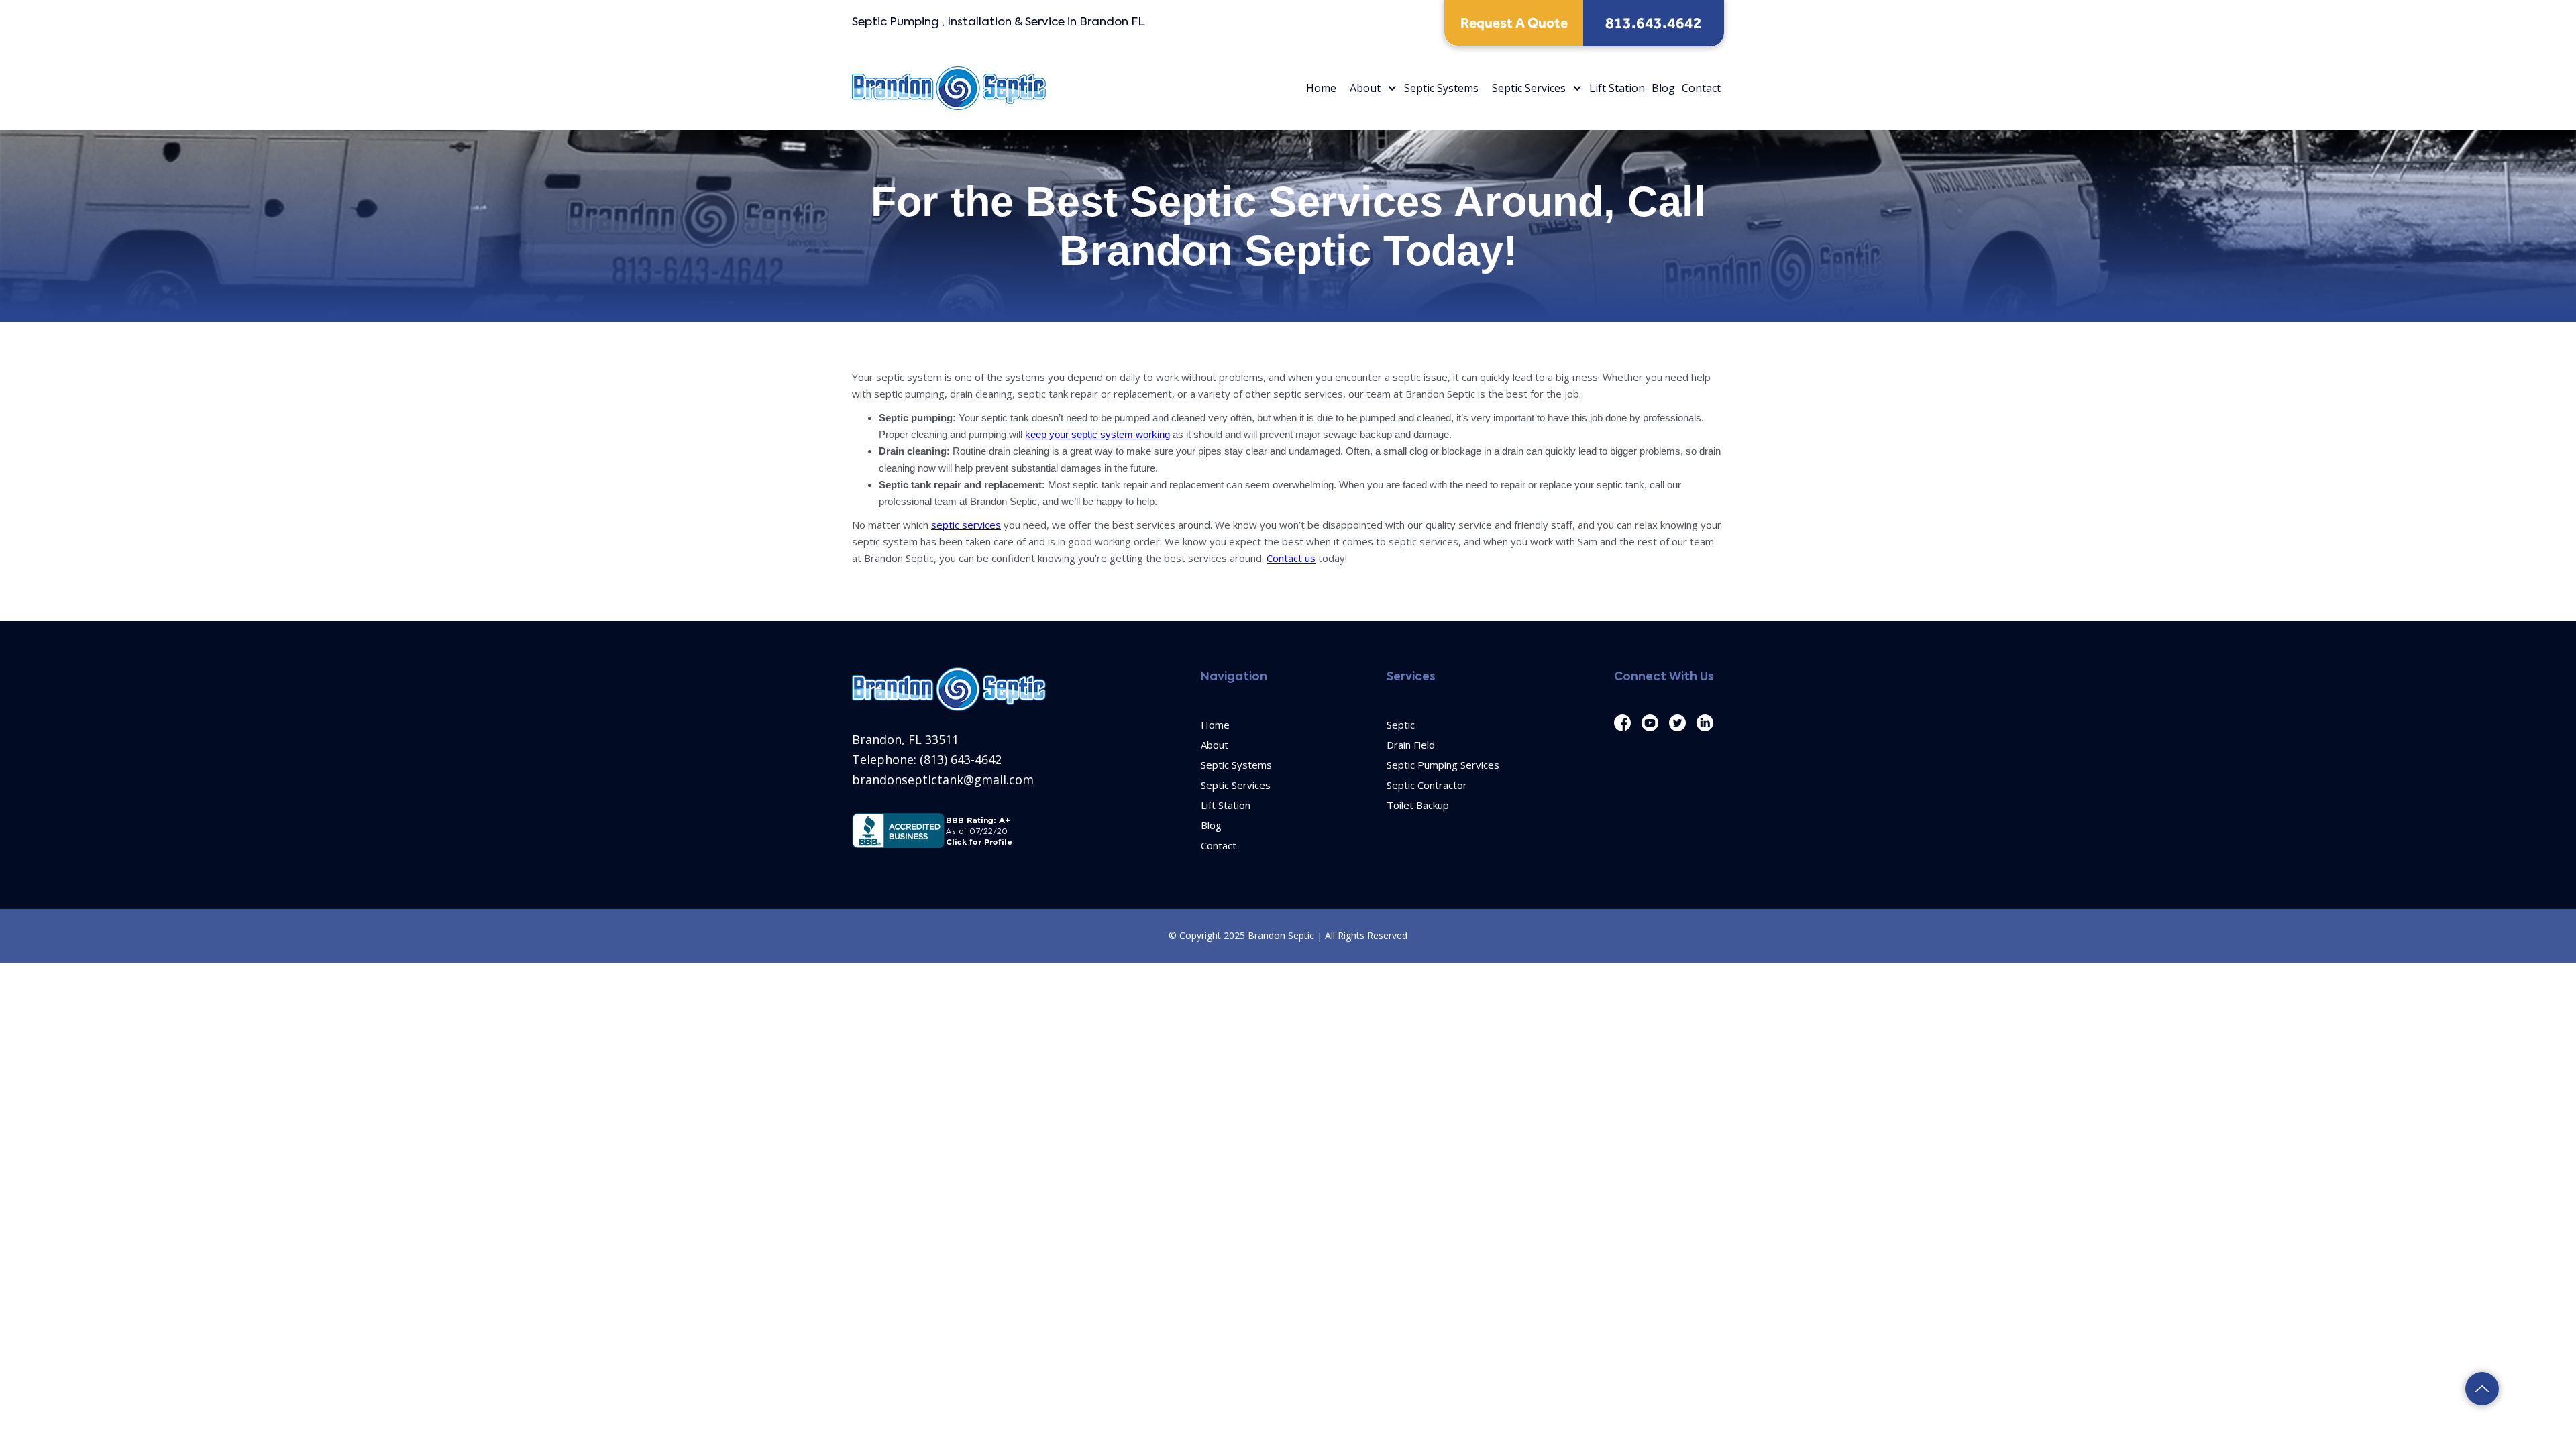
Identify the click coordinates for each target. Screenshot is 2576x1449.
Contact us (1291, 558)
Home (1321, 88)
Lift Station (1617, 88)
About (1365, 88)
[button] (1370, 88)
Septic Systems (1441, 88)
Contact (1701, 88)
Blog (1663, 88)
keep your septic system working (1097, 434)
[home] (949, 88)
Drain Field (1411, 745)
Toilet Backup (1418, 805)
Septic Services (1529, 88)
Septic (1401, 724)
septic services (966, 525)
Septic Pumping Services (1443, 765)
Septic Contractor (1427, 785)
